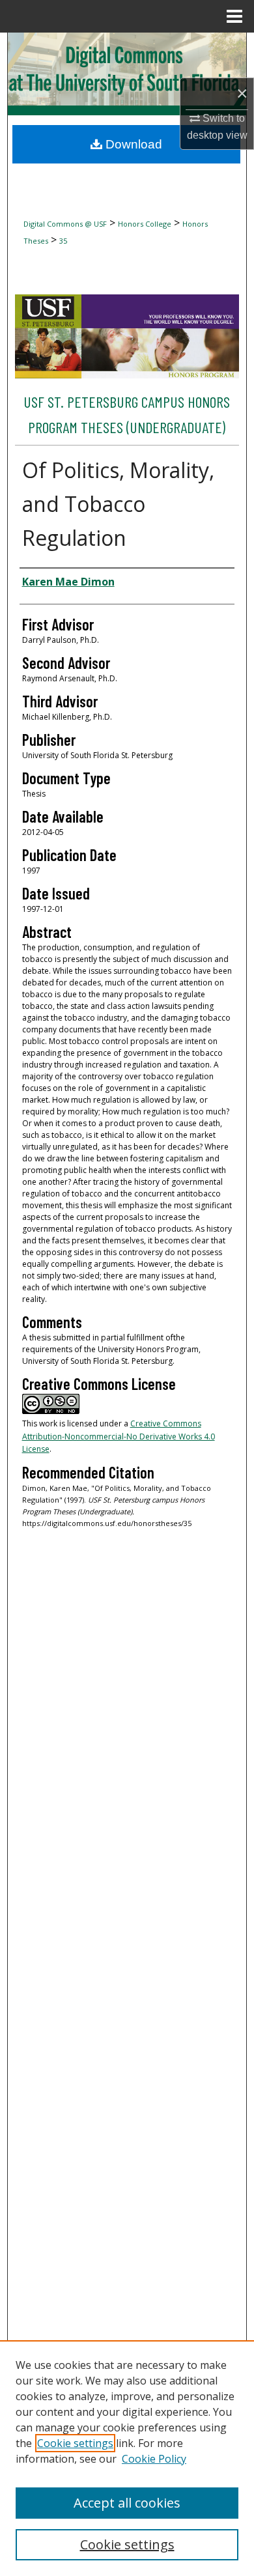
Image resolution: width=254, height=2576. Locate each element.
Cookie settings (75, 2443)
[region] (127, 2458)
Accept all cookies (127, 2503)
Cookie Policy (154, 2459)
